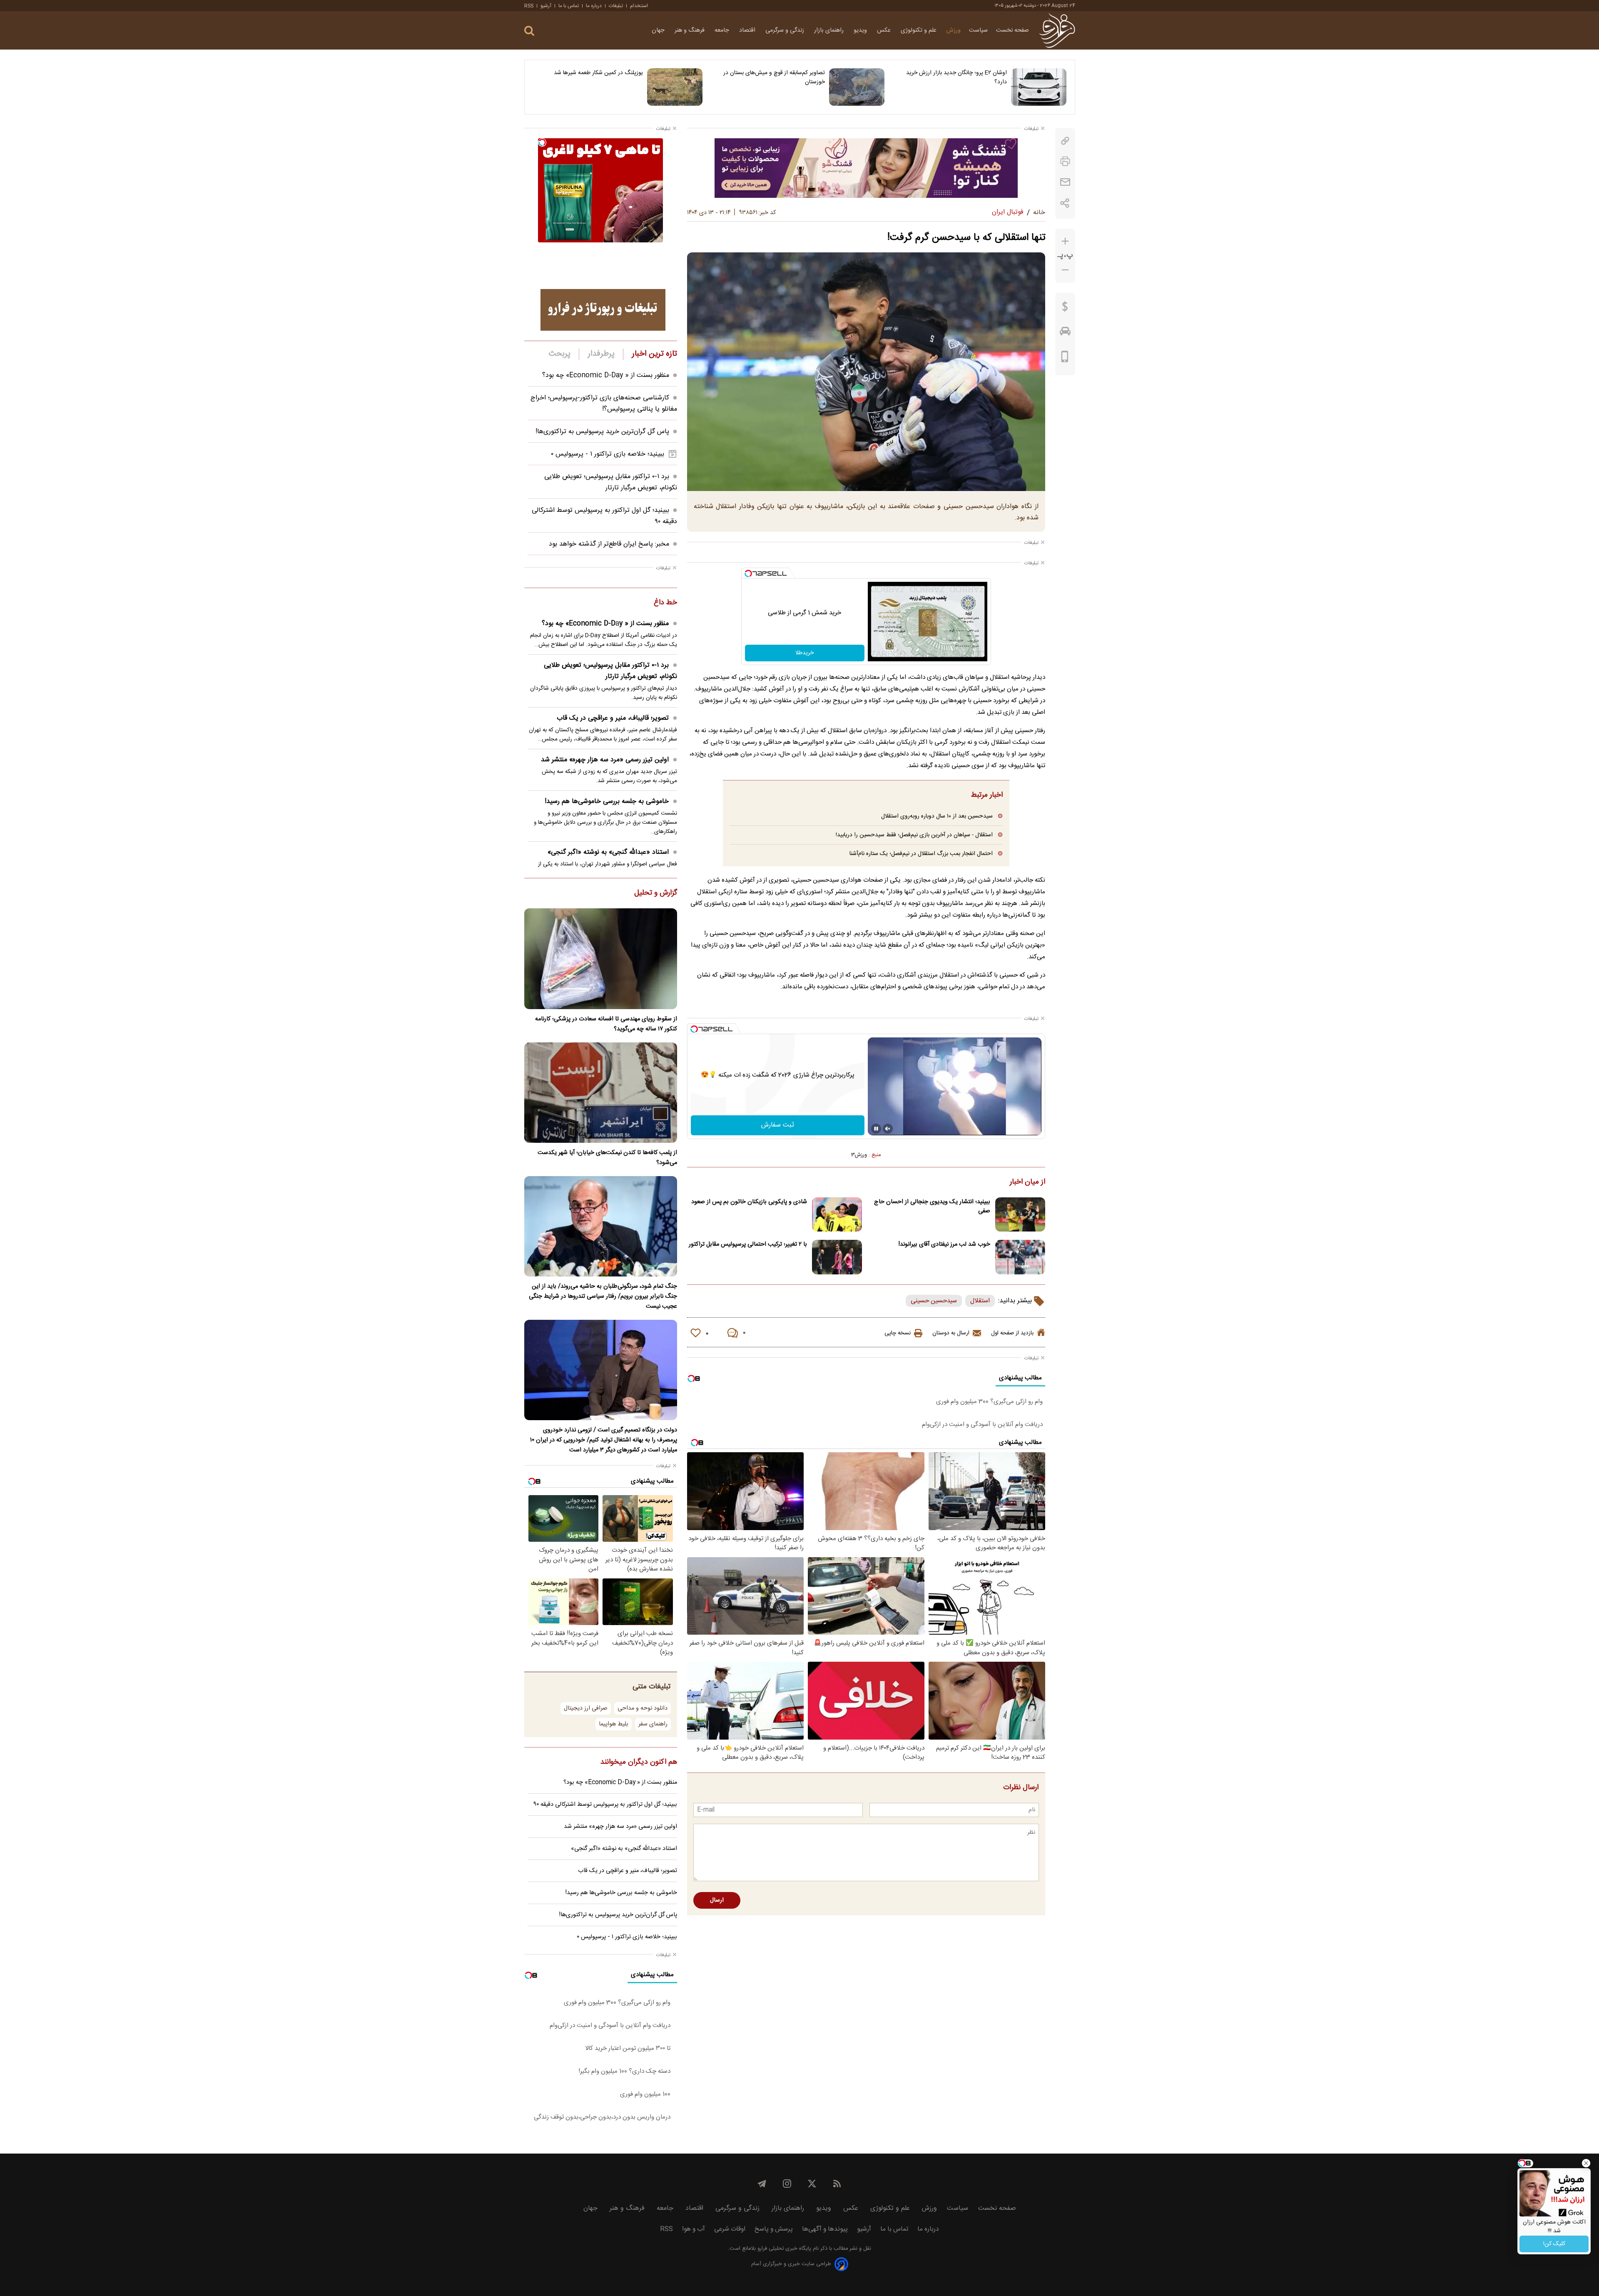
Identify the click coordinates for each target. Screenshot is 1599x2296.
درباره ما (594, 6)
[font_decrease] (1065, 270)
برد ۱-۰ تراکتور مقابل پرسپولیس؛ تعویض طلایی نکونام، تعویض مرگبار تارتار (611, 482)
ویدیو (861, 30)
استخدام (639, 6)
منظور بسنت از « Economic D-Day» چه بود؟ (606, 375)
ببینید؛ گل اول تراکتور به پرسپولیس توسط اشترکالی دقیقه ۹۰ (605, 1805)
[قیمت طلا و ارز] (1065, 309)
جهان (659, 30)
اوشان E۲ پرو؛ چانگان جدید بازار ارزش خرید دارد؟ (956, 77)
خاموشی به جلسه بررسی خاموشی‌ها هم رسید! (607, 801)
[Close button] (1586, 2163)
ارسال (717, 1900)
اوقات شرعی (730, 2229)
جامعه (723, 30)
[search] (529, 31)
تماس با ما (569, 6)
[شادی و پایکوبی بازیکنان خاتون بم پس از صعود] (837, 1215)
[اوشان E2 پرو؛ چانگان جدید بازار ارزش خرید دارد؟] (1039, 87)
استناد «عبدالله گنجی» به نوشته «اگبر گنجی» (608, 852)
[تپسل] (748, 573)
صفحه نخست (1012, 30)
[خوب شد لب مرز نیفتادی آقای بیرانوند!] (1020, 1257)
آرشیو (546, 6)
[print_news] (1065, 161)
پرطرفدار (601, 354)
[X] (812, 2184)
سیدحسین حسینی (934, 1301)
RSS (529, 6)
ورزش (954, 30)
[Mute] (888, 1129)
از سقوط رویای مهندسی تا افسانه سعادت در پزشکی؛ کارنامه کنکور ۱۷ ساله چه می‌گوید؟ (606, 1024)
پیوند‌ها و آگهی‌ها (825, 2229)
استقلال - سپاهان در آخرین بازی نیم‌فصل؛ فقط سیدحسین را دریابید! (914, 835)
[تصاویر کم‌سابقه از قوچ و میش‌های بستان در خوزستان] (857, 87)
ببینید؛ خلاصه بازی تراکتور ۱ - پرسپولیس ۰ (608, 454)
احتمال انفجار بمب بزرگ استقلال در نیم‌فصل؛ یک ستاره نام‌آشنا (921, 854)
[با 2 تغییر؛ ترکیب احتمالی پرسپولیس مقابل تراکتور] (837, 1257)
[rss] (837, 2184)
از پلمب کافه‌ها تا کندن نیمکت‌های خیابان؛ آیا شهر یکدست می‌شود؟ (607, 1158)
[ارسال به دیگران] (1065, 182)
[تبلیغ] (866, 168)
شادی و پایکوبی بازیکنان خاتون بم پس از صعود (749, 1202)
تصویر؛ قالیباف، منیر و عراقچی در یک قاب (613, 718)
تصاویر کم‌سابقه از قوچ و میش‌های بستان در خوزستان (774, 77)
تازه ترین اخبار (654, 354)
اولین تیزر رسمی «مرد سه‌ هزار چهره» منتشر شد (605, 760)
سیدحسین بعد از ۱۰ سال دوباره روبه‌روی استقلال (937, 816)
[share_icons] (1065, 203)
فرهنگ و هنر (690, 30)
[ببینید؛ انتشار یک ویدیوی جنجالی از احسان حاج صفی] (1020, 1215)
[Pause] (876, 1129)
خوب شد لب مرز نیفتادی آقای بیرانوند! (944, 1244)
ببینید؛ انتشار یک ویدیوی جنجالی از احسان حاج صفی (932, 1207)
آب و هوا (694, 2229)
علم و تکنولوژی (919, 30)
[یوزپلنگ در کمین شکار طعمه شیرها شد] (675, 87)
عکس (885, 30)
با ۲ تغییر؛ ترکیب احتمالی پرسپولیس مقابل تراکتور (748, 1244)
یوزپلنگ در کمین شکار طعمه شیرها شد (598, 73)
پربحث (560, 354)
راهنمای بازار (830, 30)
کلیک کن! (1554, 2244)
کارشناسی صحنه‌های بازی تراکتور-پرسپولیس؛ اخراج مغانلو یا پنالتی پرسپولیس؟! (604, 404)
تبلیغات (616, 6)
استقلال (980, 1301)
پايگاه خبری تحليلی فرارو (783, 2249)
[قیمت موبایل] (1065, 359)
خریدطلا (804, 653)
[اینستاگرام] (787, 2184)
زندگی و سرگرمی (786, 30)
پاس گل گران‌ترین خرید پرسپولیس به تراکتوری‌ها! (602, 432)
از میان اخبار (1027, 1182)
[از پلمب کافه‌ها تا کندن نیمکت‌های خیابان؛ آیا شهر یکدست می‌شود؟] (601, 1093)
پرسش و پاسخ (774, 2229)
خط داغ (665, 603)
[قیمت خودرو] (1065, 333)
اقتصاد (748, 30)
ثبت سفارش (778, 1125)
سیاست (978, 30)
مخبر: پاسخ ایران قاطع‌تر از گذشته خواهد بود (609, 544)
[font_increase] (1065, 241)
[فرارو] (1057, 30)
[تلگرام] (762, 2184)
